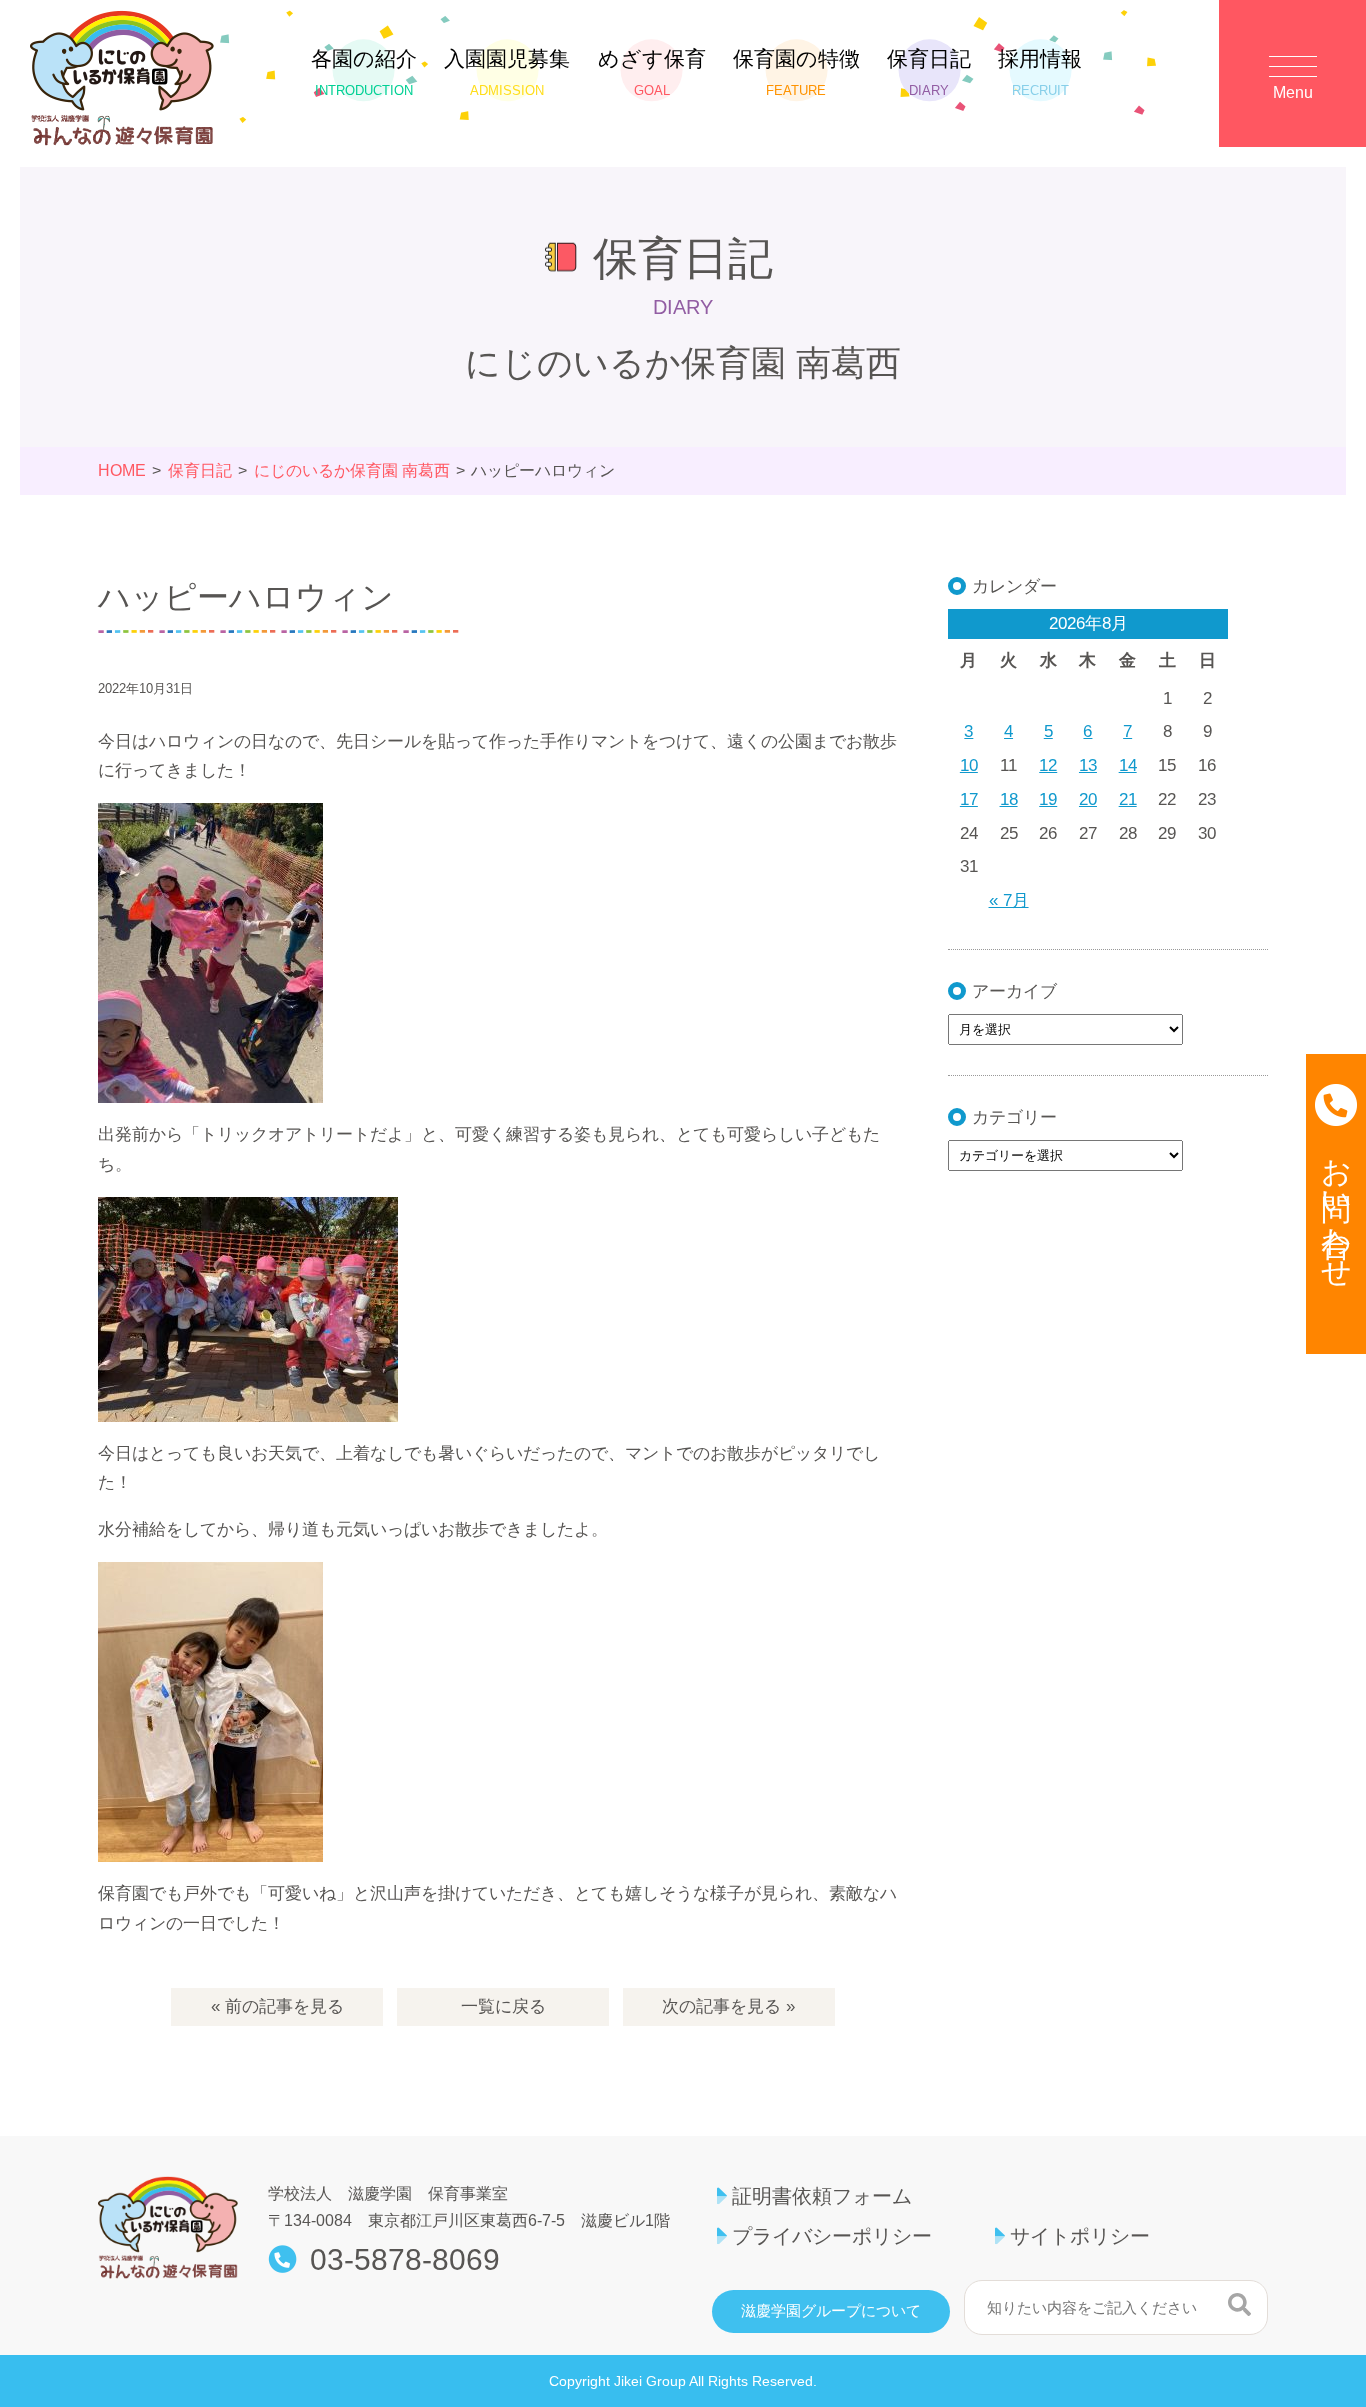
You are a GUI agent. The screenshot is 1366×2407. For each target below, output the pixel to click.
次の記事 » (728, 2006)
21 (1128, 799)
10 (969, 765)
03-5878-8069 (405, 2260)
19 (1048, 799)
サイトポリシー (1080, 2236)
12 (1048, 765)
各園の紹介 (364, 72)
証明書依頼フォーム (822, 2196)
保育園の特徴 (796, 72)
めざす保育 (652, 72)
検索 (1239, 2305)
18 (1009, 799)
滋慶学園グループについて (831, 2311)
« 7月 (1009, 900)
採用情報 (1040, 72)
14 (1128, 765)
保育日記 (929, 72)
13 (1088, 765)
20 (1088, 799)
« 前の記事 (277, 2006)
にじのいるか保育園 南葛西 (352, 470)
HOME (122, 470)
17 (969, 799)
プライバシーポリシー (832, 2236)
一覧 (503, 2006)
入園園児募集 (507, 72)
